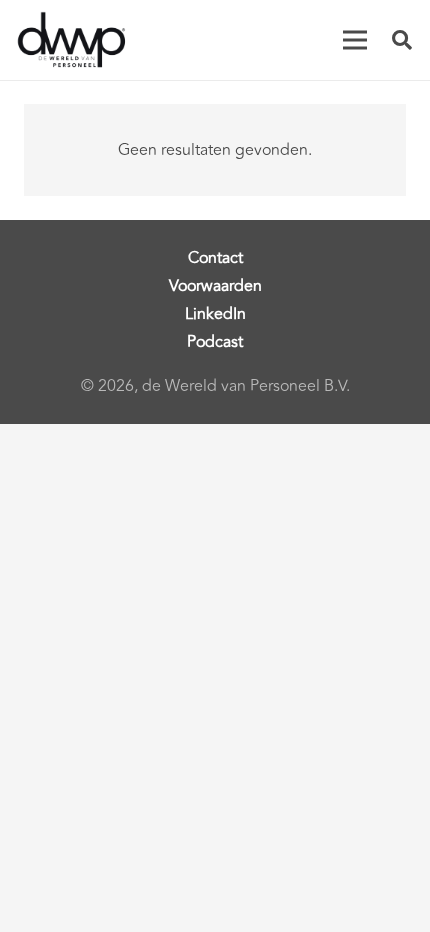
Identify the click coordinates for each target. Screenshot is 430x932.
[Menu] (355, 40)
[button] (402, 40)
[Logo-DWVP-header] (72, 40)
